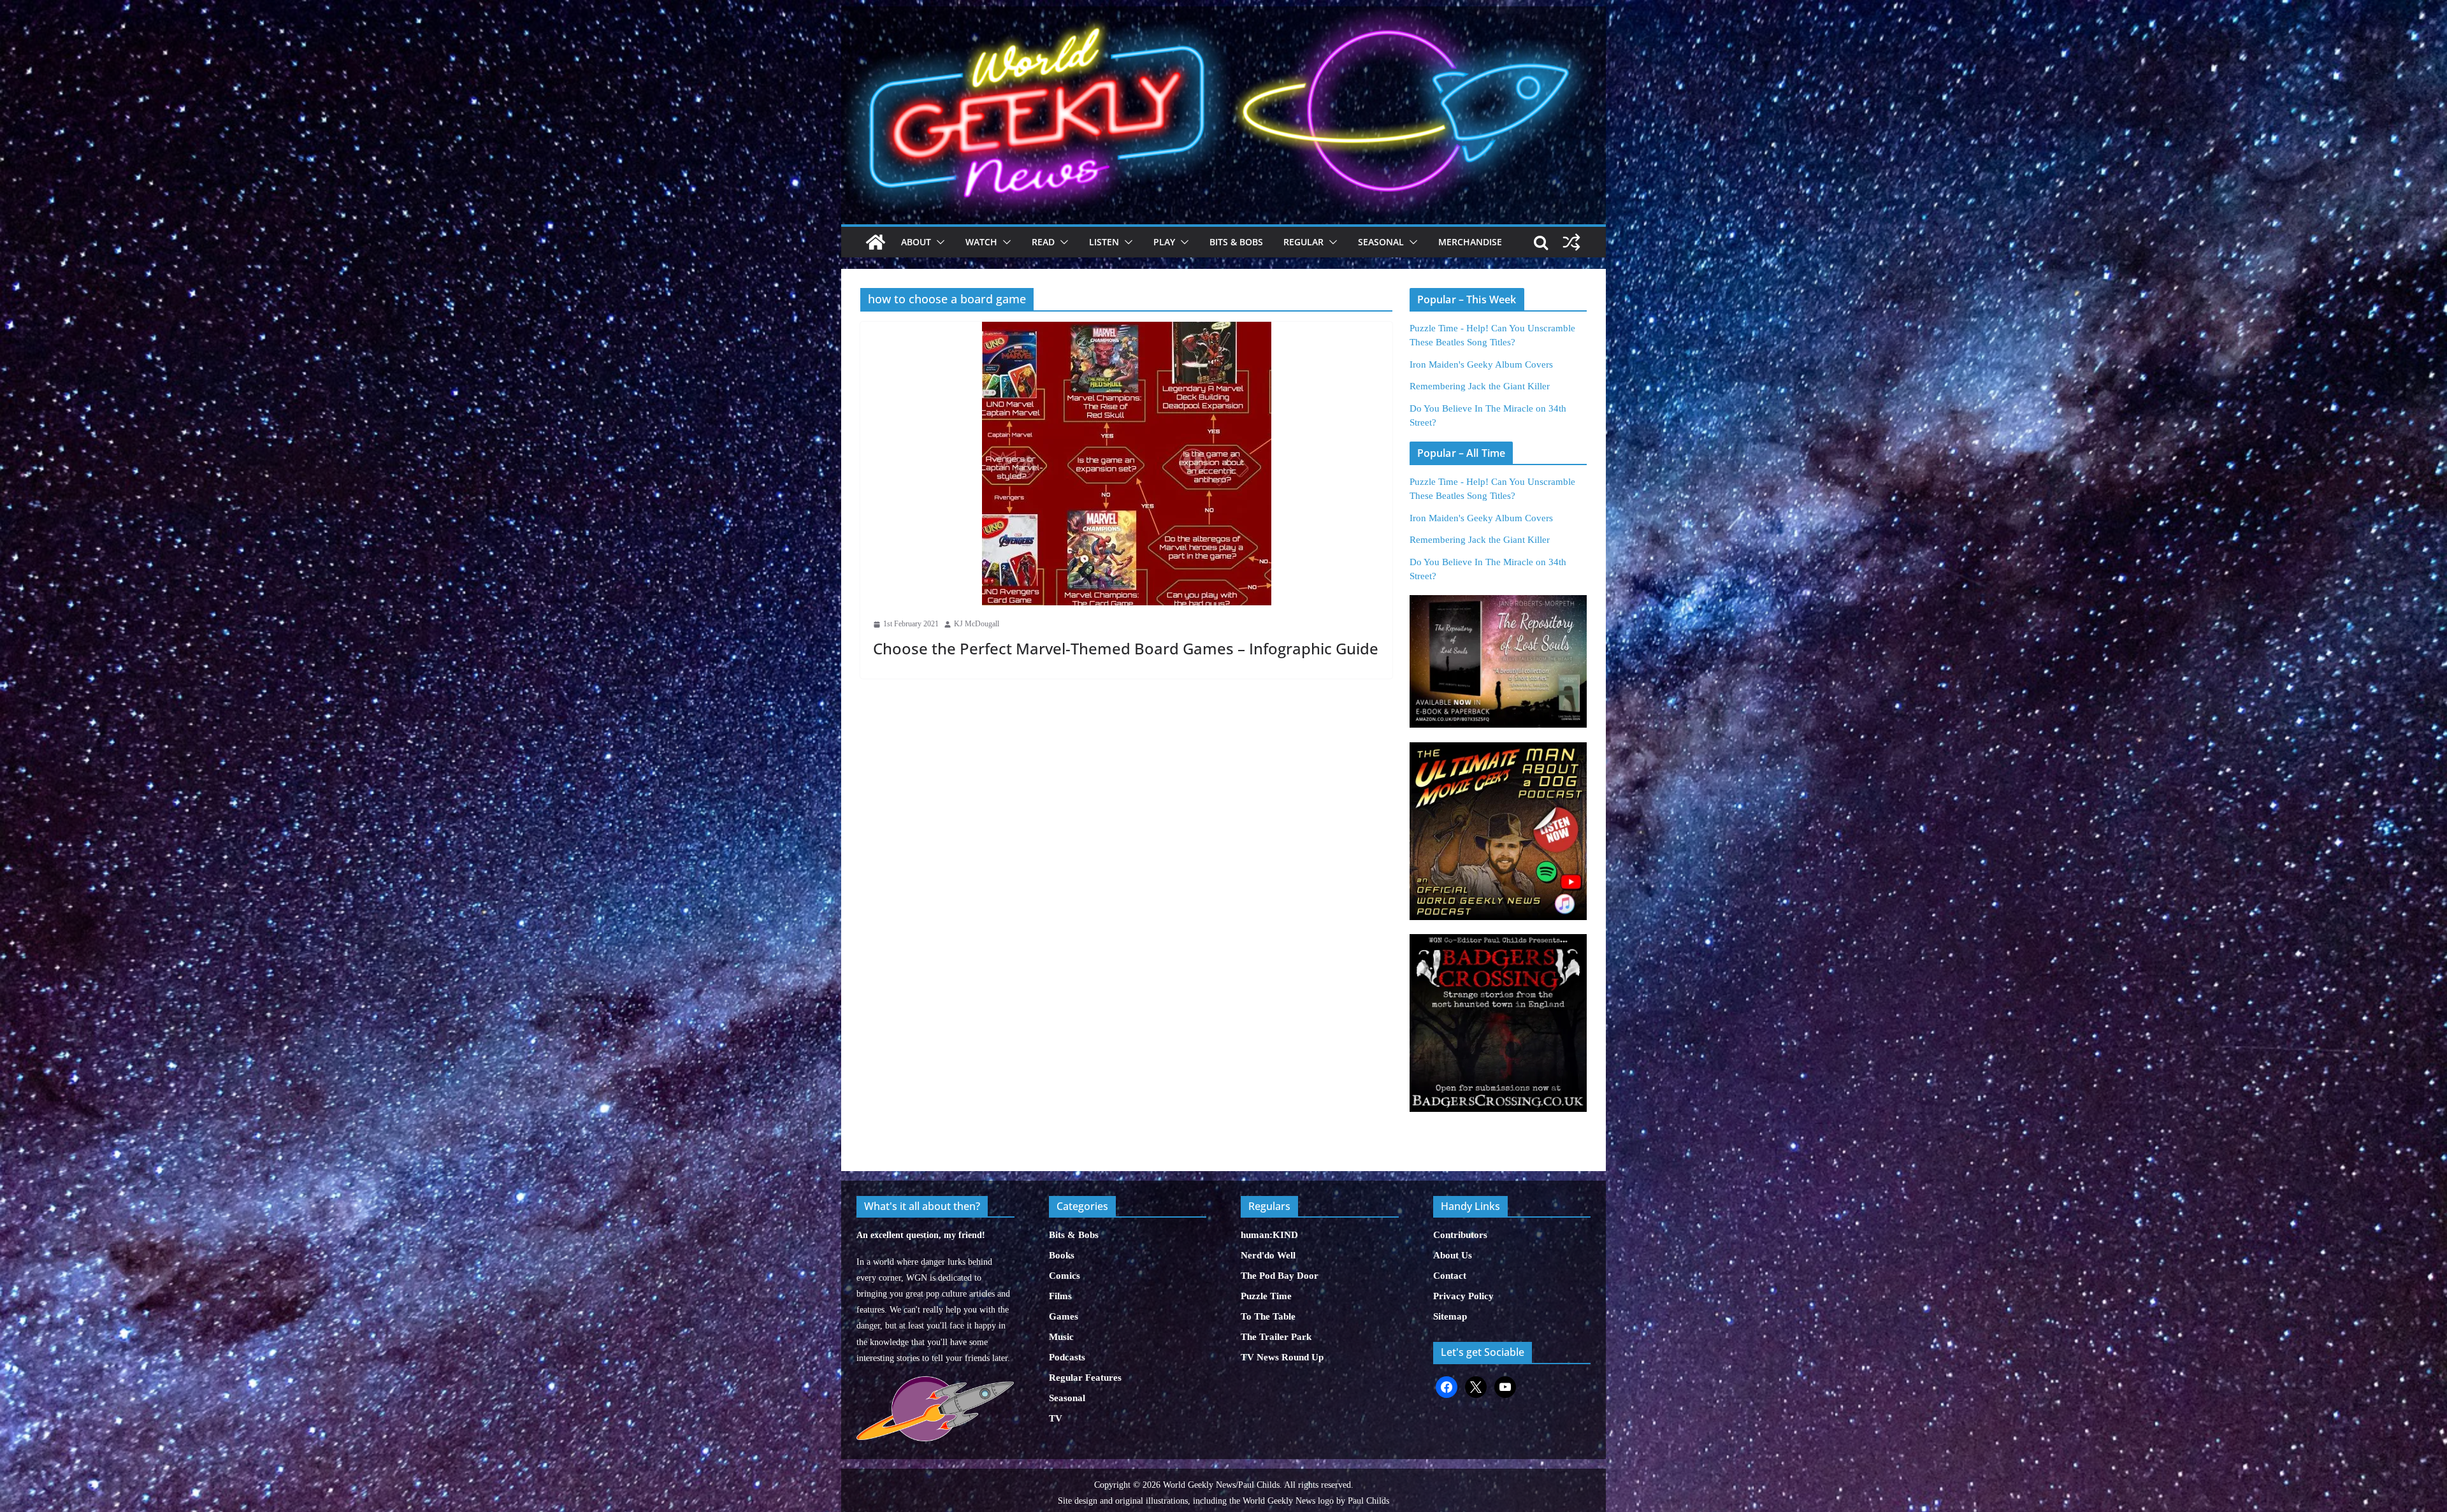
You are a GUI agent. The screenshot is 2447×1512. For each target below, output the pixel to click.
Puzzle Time (1266, 1296)
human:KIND (1269, 1235)
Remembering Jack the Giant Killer (1480, 386)
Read (1043, 242)
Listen (1104, 242)
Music (1061, 1337)
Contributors (1460, 1235)
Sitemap (1450, 1316)
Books (1062, 1255)
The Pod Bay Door (1280, 1276)
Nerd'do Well (1268, 1255)
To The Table (1268, 1316)
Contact (1450, 1276)
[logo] (935, 1383)
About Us (1453, 1255)
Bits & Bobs (1236, 242)
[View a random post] (1571, 242)
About (916, 242)
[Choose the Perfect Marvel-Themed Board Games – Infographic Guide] (1126, 464)
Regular (1303, 242)
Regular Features (1085, 1378)
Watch (981, 242)
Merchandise (1470, 242)
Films (1060, 1296)
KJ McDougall (977, 624)
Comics (1065, 1276)
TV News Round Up (1282, 1357)
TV (1056, 1418)
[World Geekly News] (1223, 13)
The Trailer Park (1276, 1337)
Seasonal (1381, 242)
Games (1064, 1316)
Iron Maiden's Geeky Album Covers (1481, 364)
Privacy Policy (1463, 1296)
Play (1164, 242)
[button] (938, 242)
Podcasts (1067, 1357)
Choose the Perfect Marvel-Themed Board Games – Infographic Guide (1126, 648)
